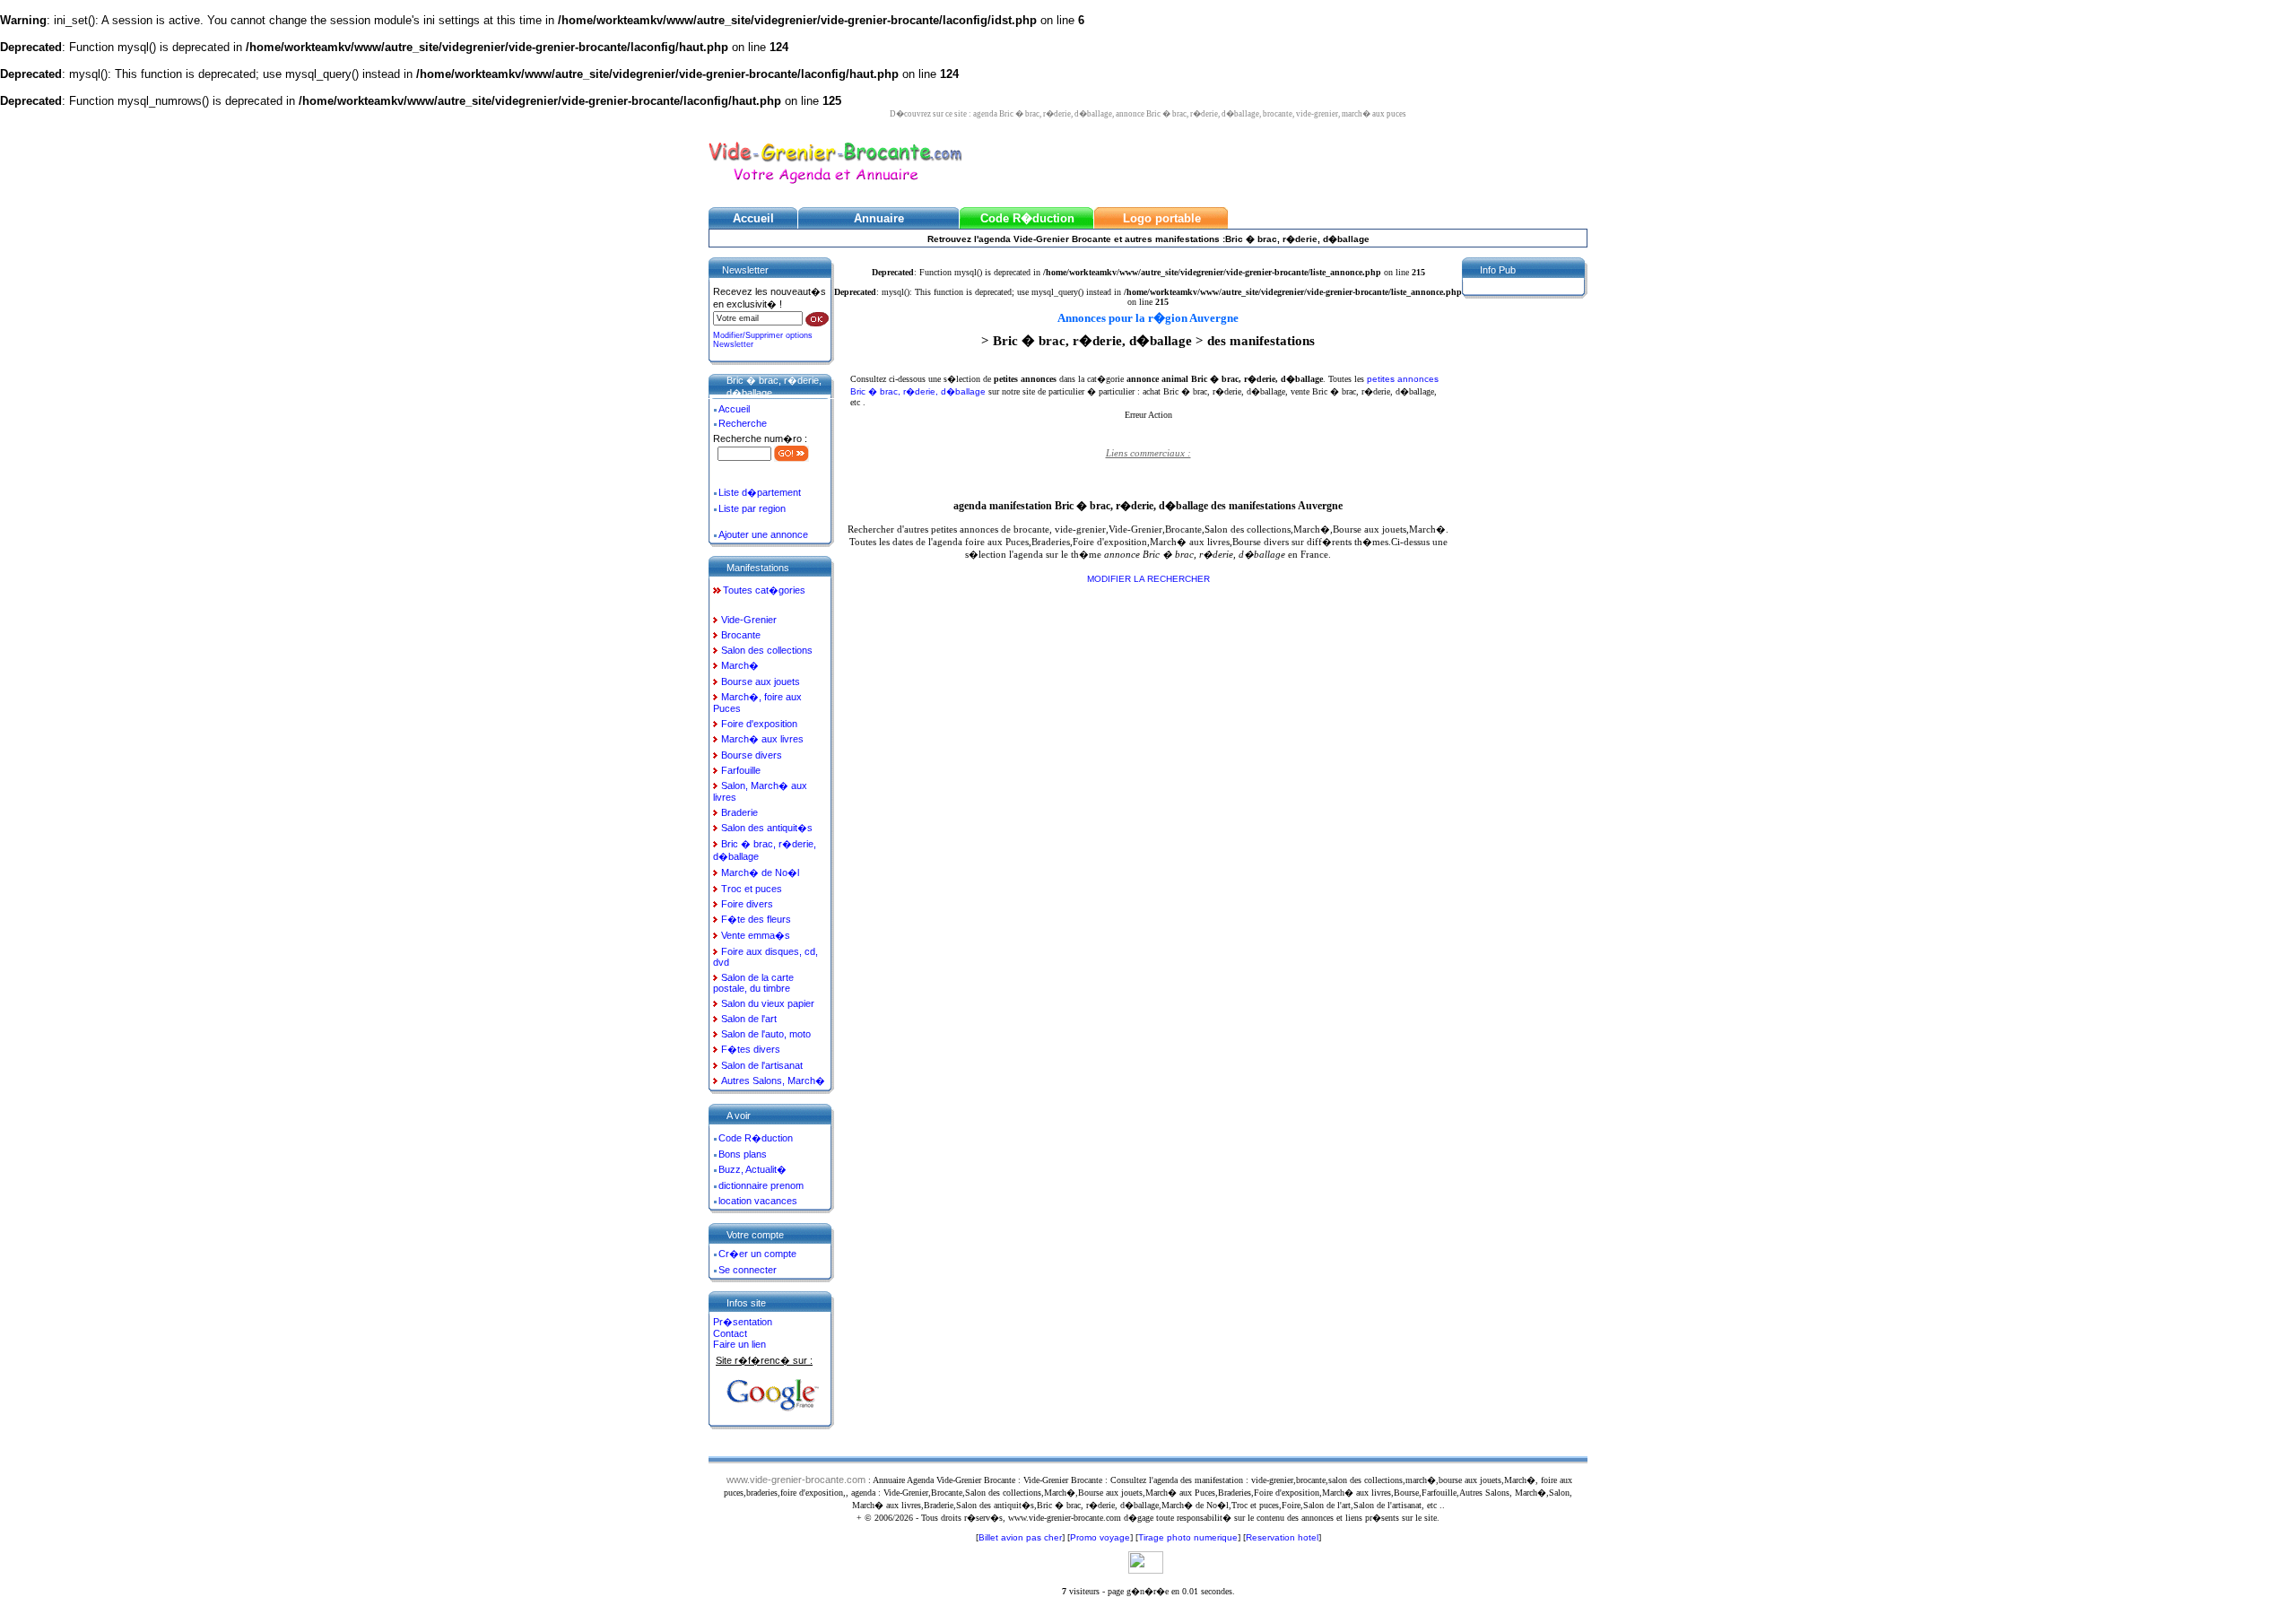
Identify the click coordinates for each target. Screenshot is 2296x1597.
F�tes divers (751, 1049)
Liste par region (752, 508)
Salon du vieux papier (768, 1003)
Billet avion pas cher (1020, 1537)
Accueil (734, 409)
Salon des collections (767, 650)
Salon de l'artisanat (762, 1065)
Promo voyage (1100, 1537)
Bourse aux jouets (761, 681)
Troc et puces (752, 889)
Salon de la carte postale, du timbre (753, 983)
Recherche (743, 423)
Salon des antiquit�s (767, 828)
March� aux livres (762, 739)
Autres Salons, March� (773, 1081)
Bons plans (743, 1154)
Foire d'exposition (759, 724)
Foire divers (747, 904)
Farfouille (741, 770)
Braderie (739, 812)
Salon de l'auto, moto (766, 1034)
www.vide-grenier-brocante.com (796, 1480)
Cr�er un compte (757, 1254)
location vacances (758, 1201)
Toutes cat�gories (764, 590)
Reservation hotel (1282, 1537)
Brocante (741, 635)
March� (740, 665)
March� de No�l (760, 872)
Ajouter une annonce (763, 534)
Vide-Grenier (749, 620)
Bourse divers (752, 755)
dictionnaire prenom (761, 1185)
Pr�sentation (743, 1322)
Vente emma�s (756, 935)
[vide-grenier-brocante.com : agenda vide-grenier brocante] (835, 185)
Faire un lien (739, 1344)
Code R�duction (756, 1138)
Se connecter (748, 1270)
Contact (730, 1333)
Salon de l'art (749, 1019)
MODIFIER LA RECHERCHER (1148, 579)
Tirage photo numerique (1188, 1537)
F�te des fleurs (756, 919)
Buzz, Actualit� (752, 1169)
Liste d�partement (760, 492)
